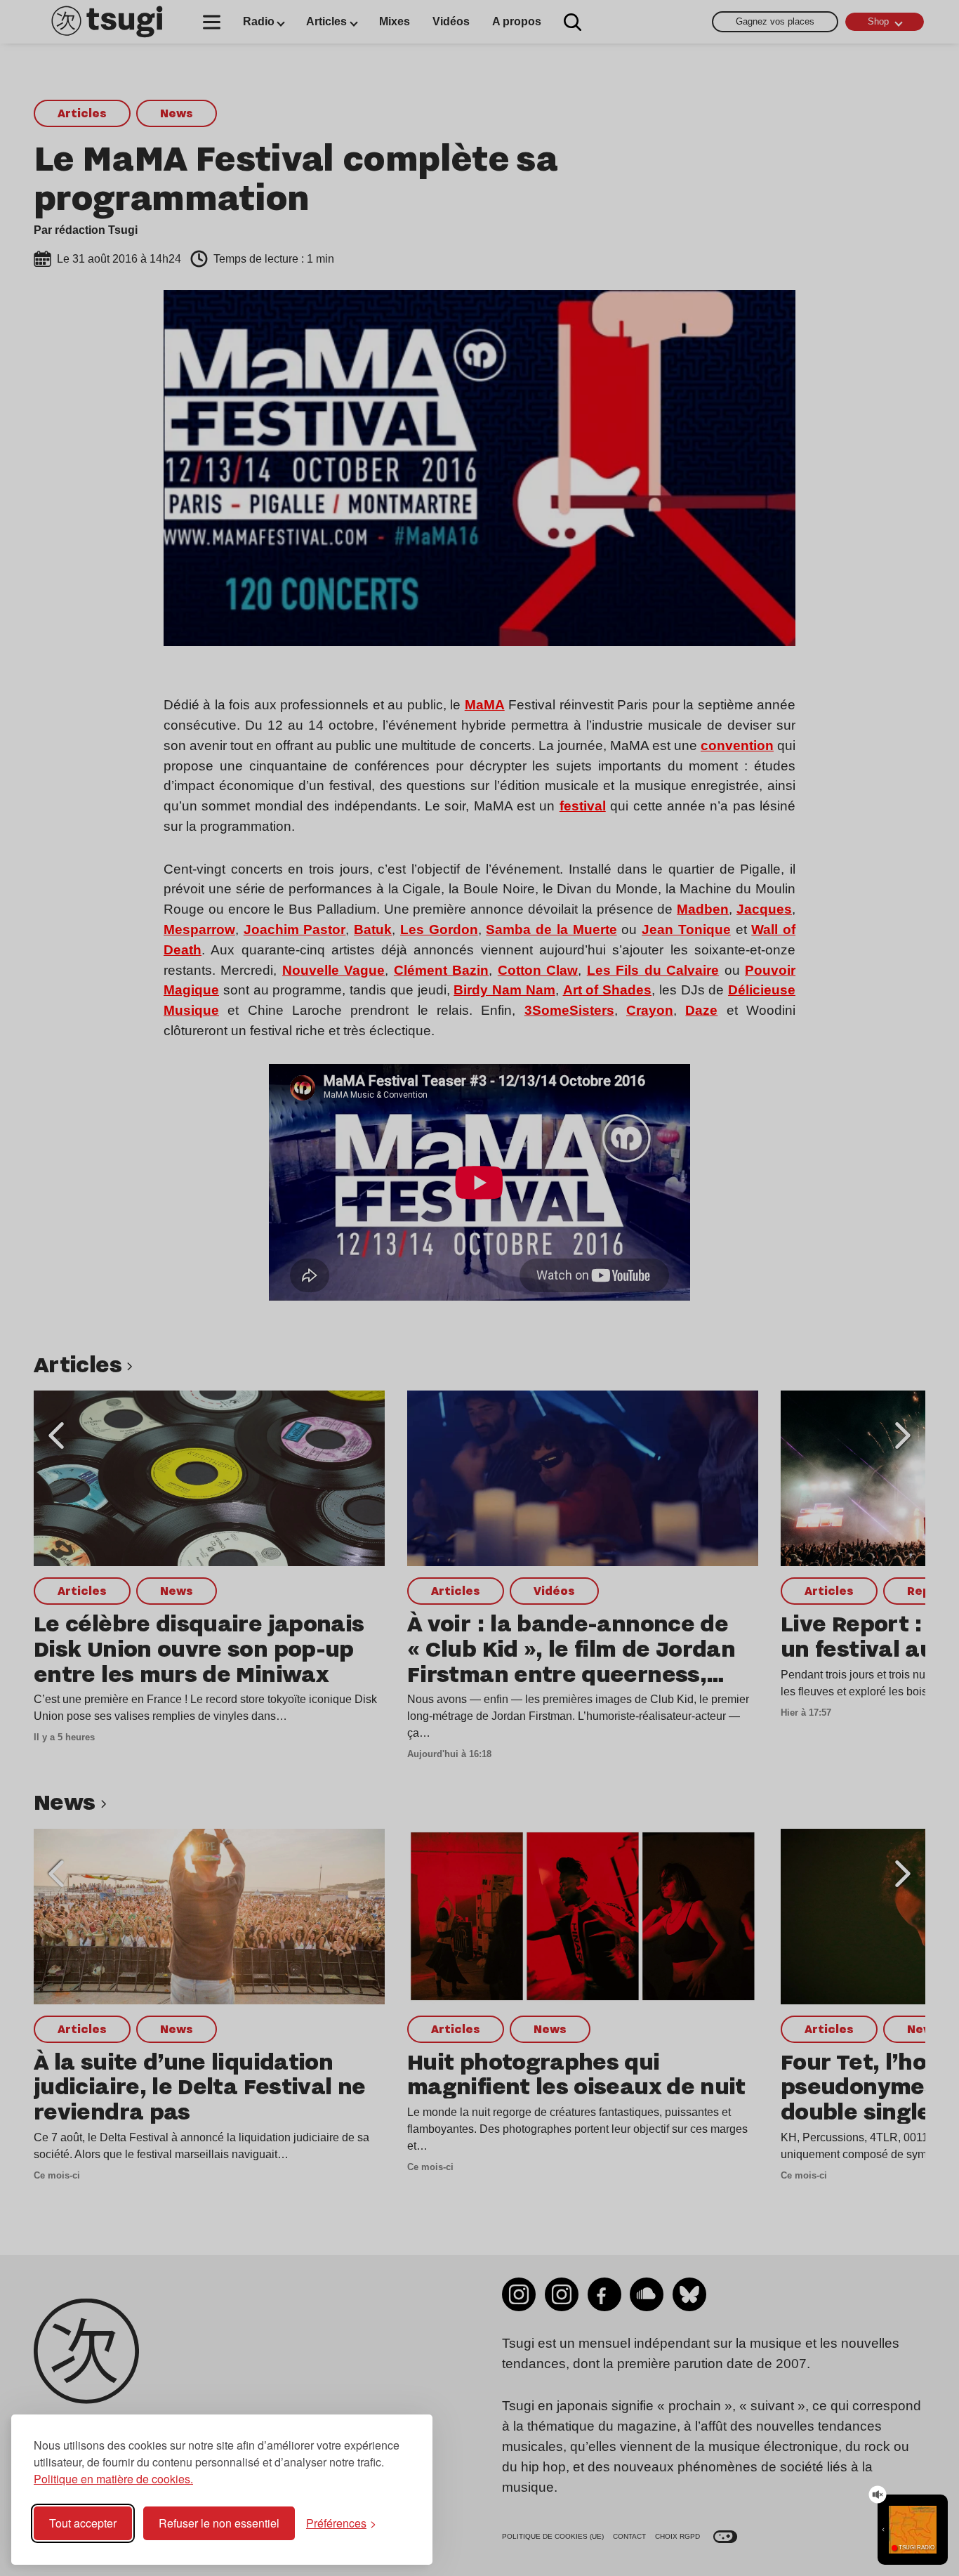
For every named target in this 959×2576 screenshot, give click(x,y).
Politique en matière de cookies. (113, 2479)
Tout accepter (83, 2523)
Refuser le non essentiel (219, 2523)
